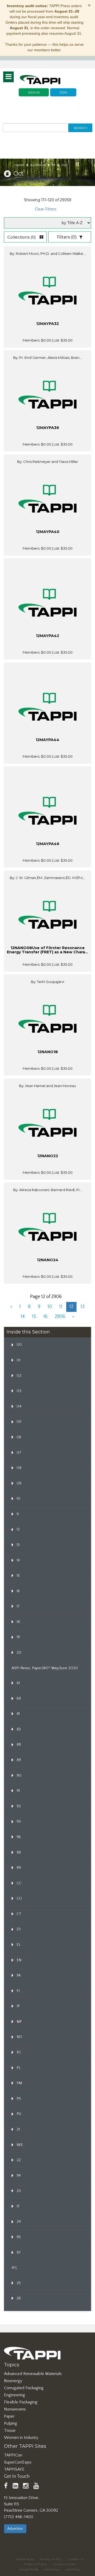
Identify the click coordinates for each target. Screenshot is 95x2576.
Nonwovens (15, 2409)
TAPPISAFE (14, 2469)
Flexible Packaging (21, 2402)
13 (83, 1307)
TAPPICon (13, 2455)
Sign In (34, 92)
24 (54, 165)
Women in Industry (21, 2438)
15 (34, 1317)
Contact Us (76, 2559)
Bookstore (38, 165)
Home (20, 165)
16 (45, 1317)
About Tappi (25, 2559)
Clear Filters (46, 209)
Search (80, 128)
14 (23, 1317)
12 (71, 1307)
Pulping (11, 2423)
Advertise (15, 2529)
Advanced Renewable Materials (33, 2374)
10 (50, 1307)
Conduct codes (65, 2564)
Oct (64, 165)
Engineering (15, 2395)
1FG (14, 2268)
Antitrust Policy (36, 2564)
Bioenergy (13, 2381)
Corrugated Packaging (24, 2388)
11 (61, 1307)
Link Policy (73, 2569)
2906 (60, 1317)
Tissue (10, 2430)
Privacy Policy (51, 2559)
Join (63, 92)
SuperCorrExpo (18, 2462)
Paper (9, 2416)
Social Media (29, 2569)
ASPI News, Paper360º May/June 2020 (45, 1668)
